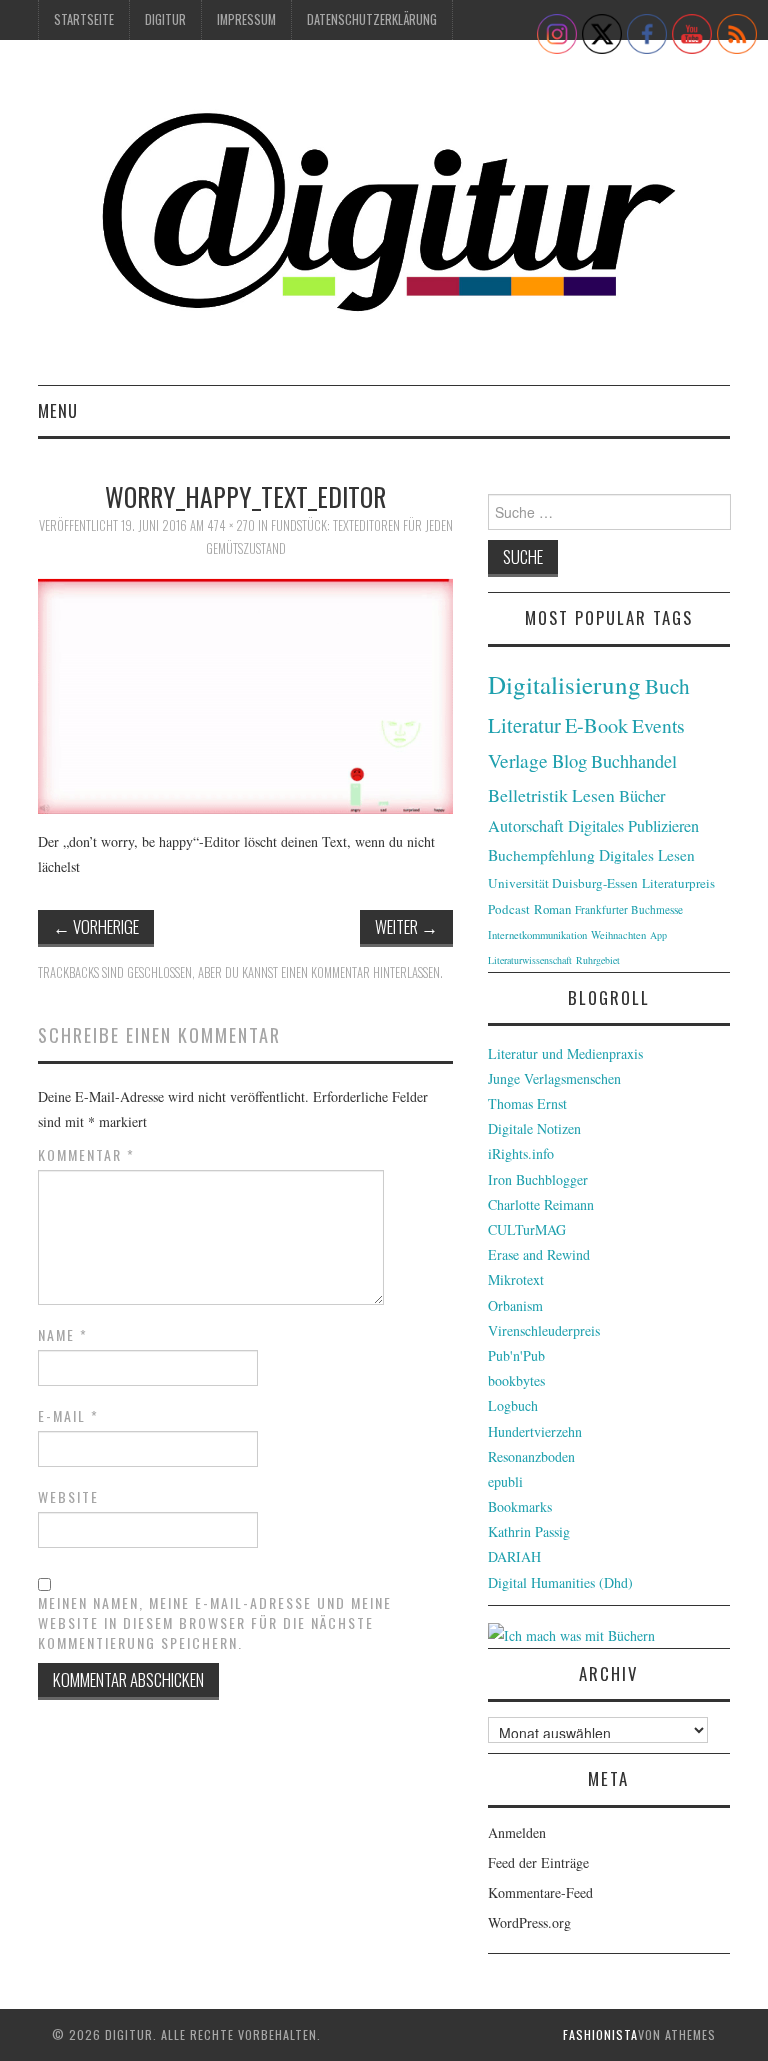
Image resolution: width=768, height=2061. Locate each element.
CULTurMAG (527, 1229)
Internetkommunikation (537, 935)
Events (658, 725)
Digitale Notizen (534, 1128)
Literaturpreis (678, 883)
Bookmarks (520, 1506)
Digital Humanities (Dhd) (560, 1582)
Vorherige (96, 926)
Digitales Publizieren (633, 826)
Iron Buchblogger (538, 1179)
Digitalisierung (564, 684)
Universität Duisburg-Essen (563, 883)
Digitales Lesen (647, 855)
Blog (569, 760)
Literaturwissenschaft (530, 960)
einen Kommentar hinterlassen (360, 972)
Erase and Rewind (539, 1254)
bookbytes (516, 1380)
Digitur (165, 19)
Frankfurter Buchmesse (629, 909)
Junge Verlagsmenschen (554, 1078)
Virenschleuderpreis (544, 1330)
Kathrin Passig (529, 1531)
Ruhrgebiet (598, 960)
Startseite (84, 19)
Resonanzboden (531, 1456)
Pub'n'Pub (516, 1355)
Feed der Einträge (538, 1862)
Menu (58, 410)
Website (68, 1497)
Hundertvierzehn (535, 1431)
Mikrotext (516, 1279)
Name (63, 1335)
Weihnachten (618, 935)
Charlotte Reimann (541, 1204)
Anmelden (517, 1832)
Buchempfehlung (541, 855)
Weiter (406, 926)
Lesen (593, 795)
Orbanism (515, 1305)
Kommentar (86, 1155)
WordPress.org (529, 1922)
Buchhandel (634, 761)
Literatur (524, 725)
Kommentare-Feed (540, 1892)
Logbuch (513, 1405)
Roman (552, 909)
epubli (505, 1481)
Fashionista (600, 2034)
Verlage (518, 760)
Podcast (509, 909)
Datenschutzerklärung (372, 19)
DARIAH (514, 1556)
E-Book (596, 725)
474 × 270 (231, 525)
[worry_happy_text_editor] (245, 693)
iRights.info (521, 1153)
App (658, 935)
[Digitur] (383, 220)
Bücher (642, 796)
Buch (667, 685)
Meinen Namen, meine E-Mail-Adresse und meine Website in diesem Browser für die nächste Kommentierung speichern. (215, 1623)
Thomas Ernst (527, 1103)
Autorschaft (526, 826)
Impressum (246, 19)
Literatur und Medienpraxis (565, 1053)
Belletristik (528, 795)
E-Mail (68, 1416)
